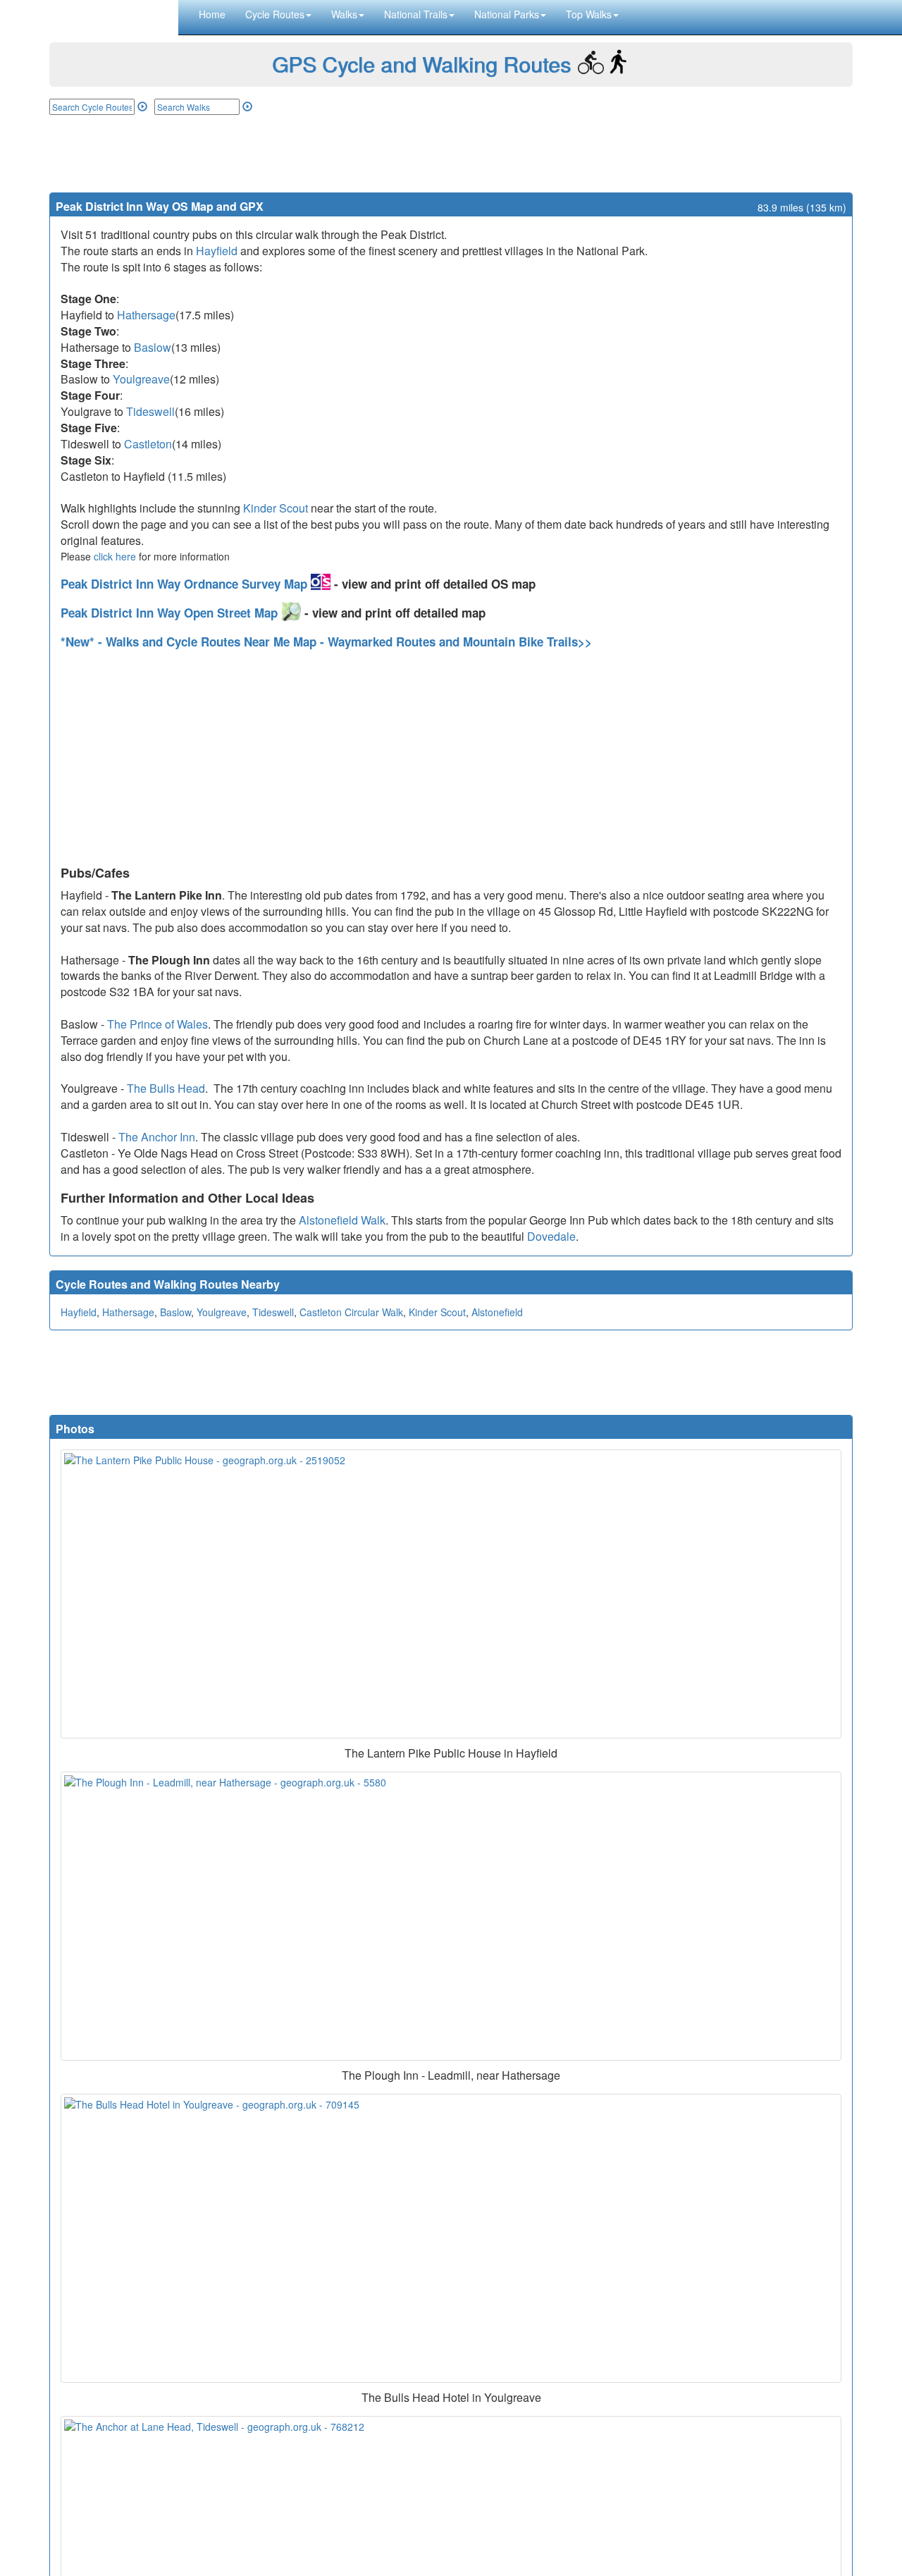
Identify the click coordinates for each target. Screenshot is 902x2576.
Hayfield (217, 251)
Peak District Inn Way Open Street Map (171, 613)
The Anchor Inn (157, 1137)
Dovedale (551, 1236)
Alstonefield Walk (342, 1220)
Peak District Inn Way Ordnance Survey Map (186, 584)
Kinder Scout (276, 508)
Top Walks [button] (589, 14)
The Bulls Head (166, 1088)
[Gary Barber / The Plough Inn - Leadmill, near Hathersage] (451, 1916)
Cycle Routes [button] (275, 14)
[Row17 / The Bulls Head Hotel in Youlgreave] (451, 2238)
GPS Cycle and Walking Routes (421, 64)
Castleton (148, 444)
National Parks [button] (507, 14)
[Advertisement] (451, 154)
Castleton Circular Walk (351, 1312)
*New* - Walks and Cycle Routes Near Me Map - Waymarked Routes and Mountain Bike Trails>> (326, 642)
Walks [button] (344, 14)
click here (115, 556)
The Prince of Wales (157, 1024)
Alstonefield (497, 1312)
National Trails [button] (416, 14)
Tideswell (150, 411)
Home (212, 14)
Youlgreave (141, 379)
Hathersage (146, 315)
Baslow (153, 347)
